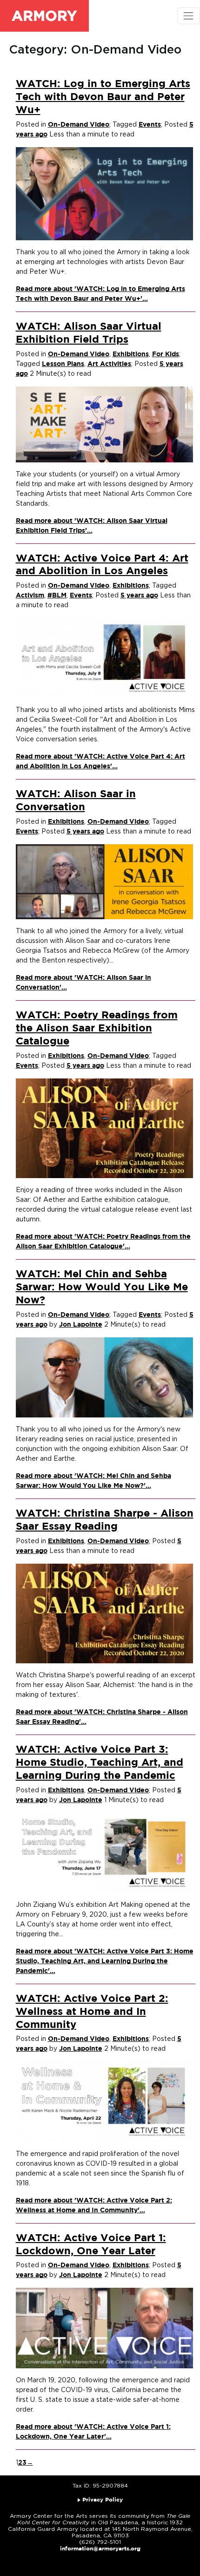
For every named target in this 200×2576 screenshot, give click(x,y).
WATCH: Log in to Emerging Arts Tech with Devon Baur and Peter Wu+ (103, 97)
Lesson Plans (63, 364)
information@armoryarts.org (100, 2549)
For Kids (166, 354)
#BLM (57, 596)
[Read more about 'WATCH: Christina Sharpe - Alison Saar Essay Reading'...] (104, 1613)
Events (150, 125)
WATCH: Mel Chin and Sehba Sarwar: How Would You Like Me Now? (102, 1288)
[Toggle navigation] (189, 16)
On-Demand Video (79, 125)
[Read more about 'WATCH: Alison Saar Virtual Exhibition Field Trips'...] (104, 424)
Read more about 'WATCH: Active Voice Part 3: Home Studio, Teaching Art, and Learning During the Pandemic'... (105, 1961)
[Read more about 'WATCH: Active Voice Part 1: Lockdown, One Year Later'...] (104, 2328)
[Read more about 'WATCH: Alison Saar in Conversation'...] (104, 881)
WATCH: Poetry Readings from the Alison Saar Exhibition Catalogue (97, 1029)
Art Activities (109, 364)
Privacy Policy (103, 2500)
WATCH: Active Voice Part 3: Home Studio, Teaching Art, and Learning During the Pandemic (100, 1763)
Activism (30, 596)
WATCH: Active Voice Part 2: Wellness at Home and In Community (92, 2012)
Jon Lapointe (81, 1325)
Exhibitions (131, 354)
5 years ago (139, 596)
